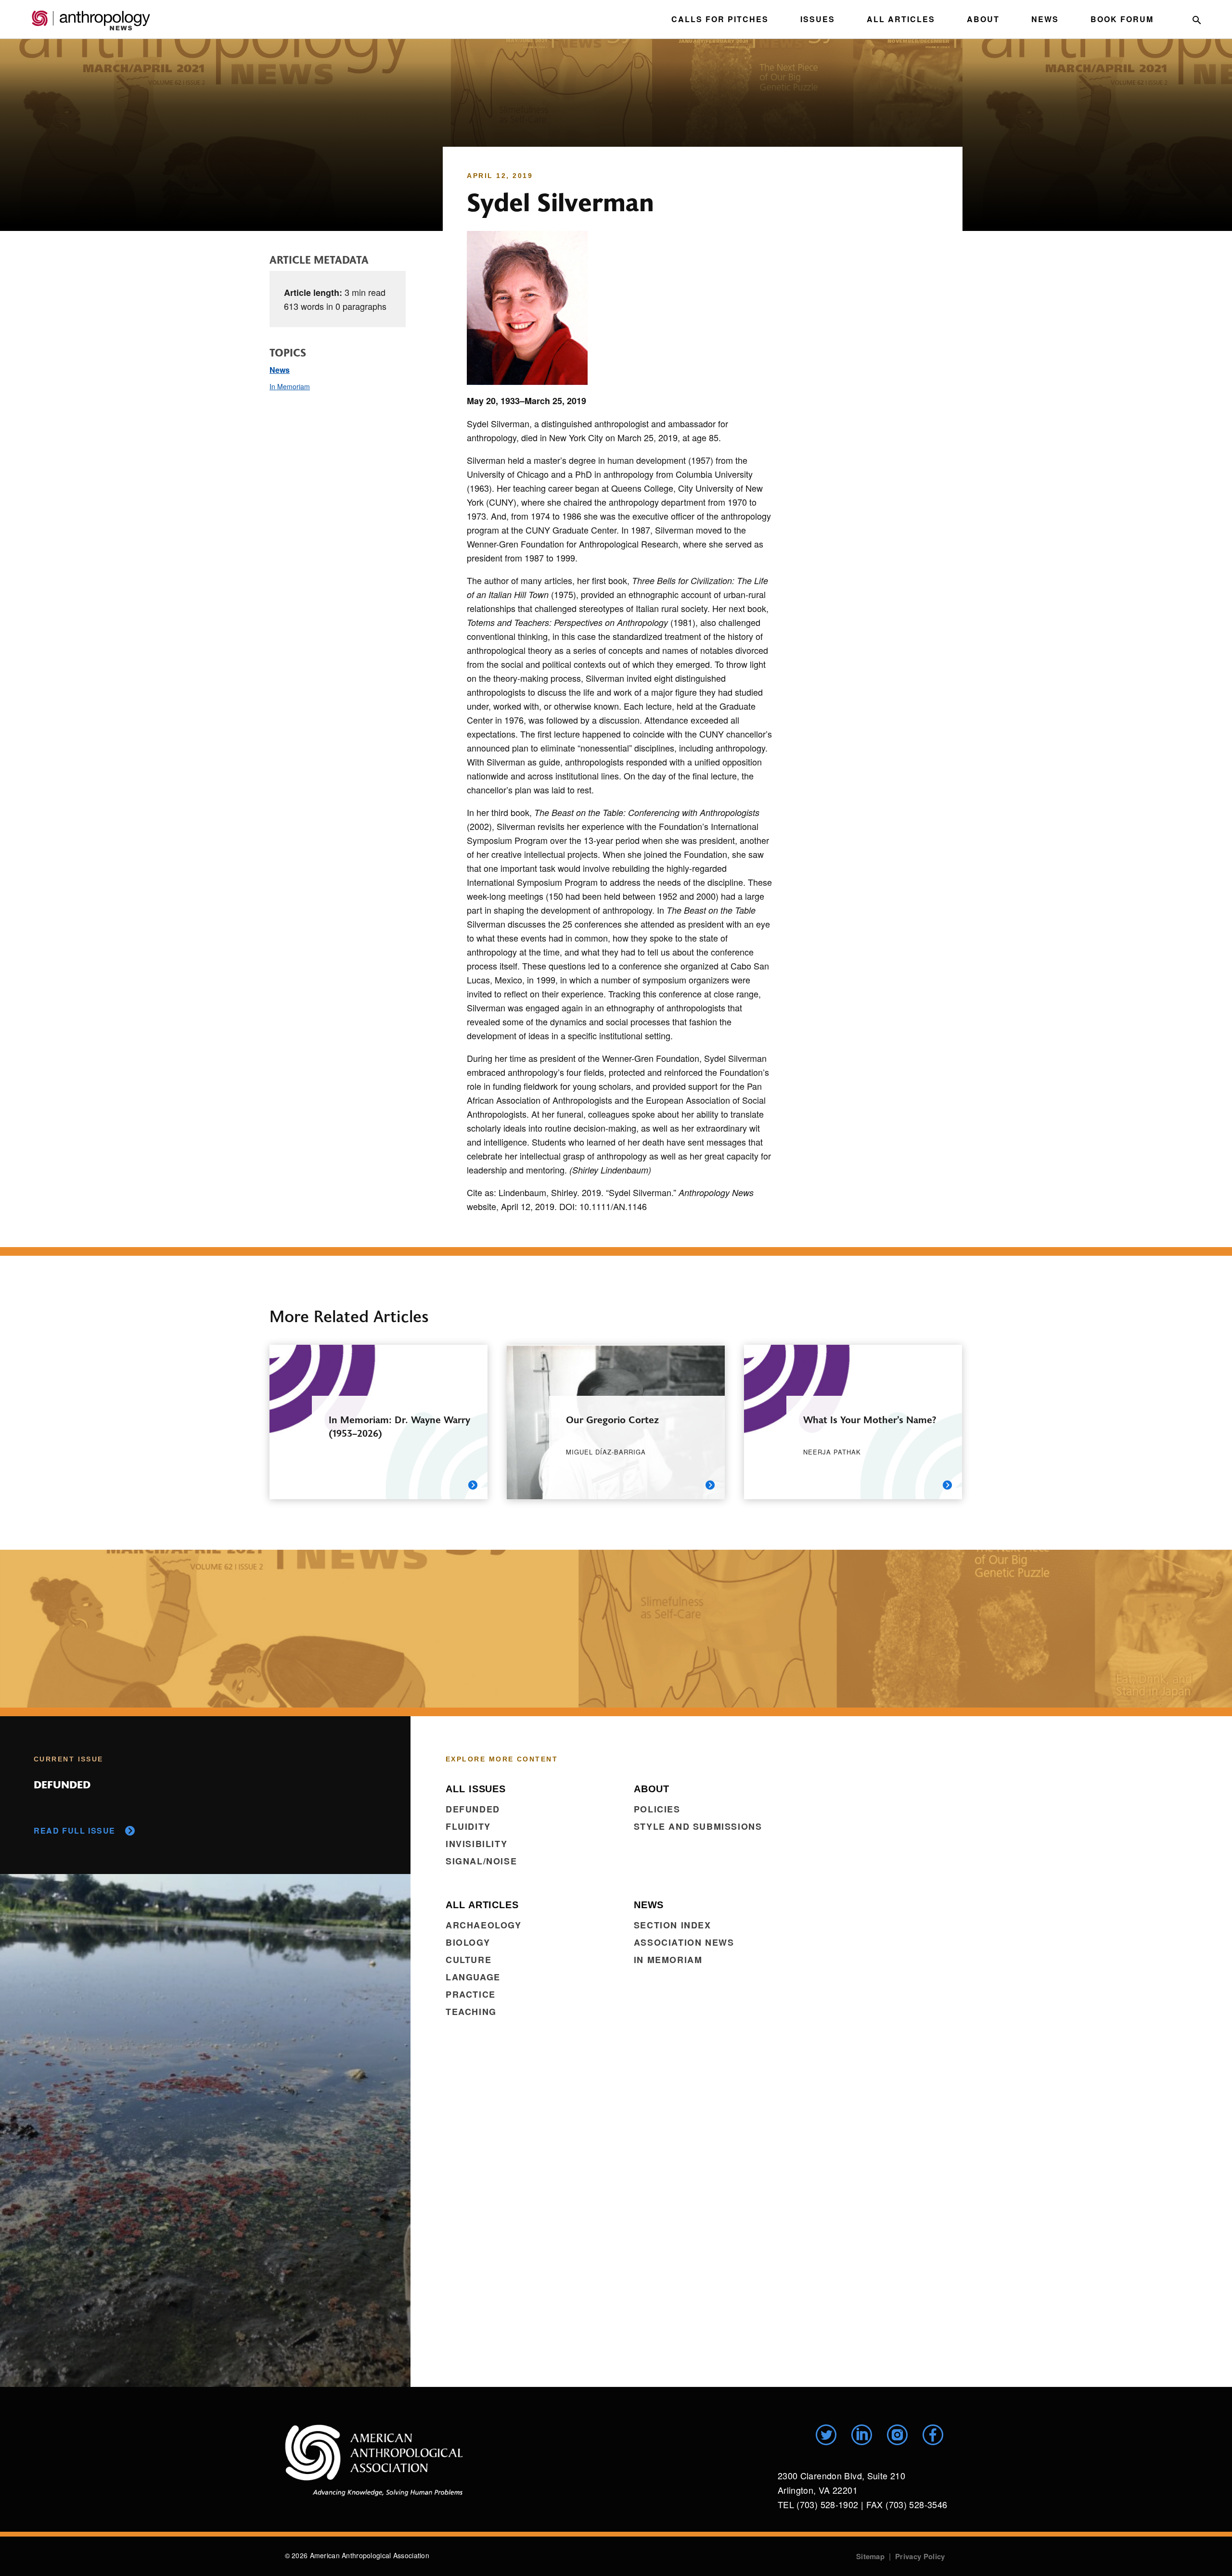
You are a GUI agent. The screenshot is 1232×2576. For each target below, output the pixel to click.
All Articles (901, 19)
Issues (818, 19)
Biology (468, 1942)
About (983, 19)
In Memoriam (290, 386)
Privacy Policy (920, 2556)
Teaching (471, 2012)
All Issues (476, 1789)
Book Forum (1122, 19)
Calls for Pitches (720, 19)
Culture (468, 1960)
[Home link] (374, 2460)
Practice (471, 1994)
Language (473, 1977)
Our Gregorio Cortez (612, 1419)
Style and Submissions (698, 1826)
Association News (684, 1942)
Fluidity (468, 1826)
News (1045, 19)
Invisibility (476, 1844)
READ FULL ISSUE (75, 1830)
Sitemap (870, 2556)
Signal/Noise (481, 1861)
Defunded (473, 1809)
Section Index (673, 1925)
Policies (657, 1809)
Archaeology (484, 1925)
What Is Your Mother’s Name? (870, 1419)
